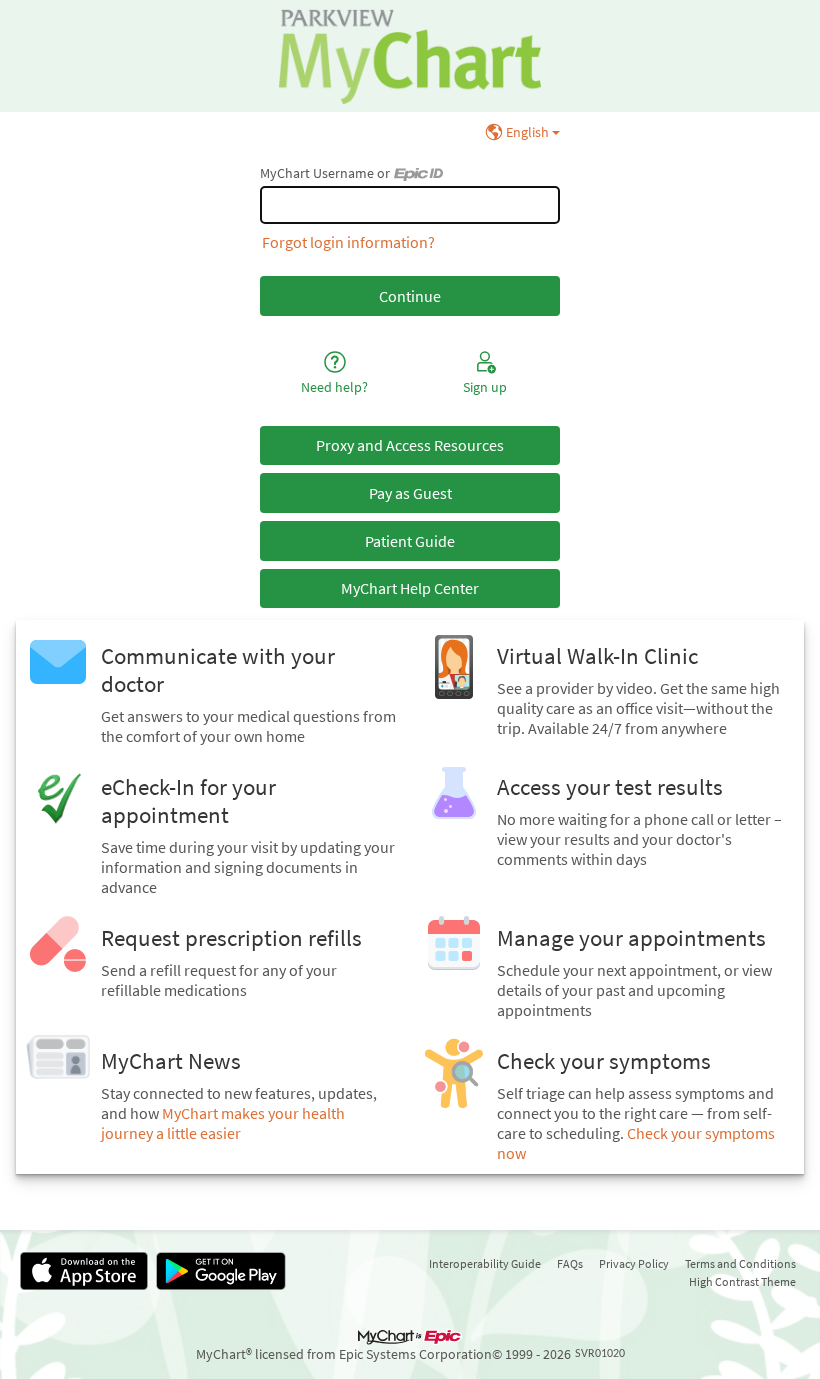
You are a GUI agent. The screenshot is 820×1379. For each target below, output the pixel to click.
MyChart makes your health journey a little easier (223, 1123)
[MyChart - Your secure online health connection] (409, 56)
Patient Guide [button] (410, 541)
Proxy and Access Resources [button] (410, 445)
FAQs (570, 1263)
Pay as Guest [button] (410, 493)
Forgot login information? (348, 242)
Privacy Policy (634, 1263)
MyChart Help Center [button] (410, 588)
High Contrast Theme (742, 1281)
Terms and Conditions (740, 1263)
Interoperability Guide (485, 1263)
